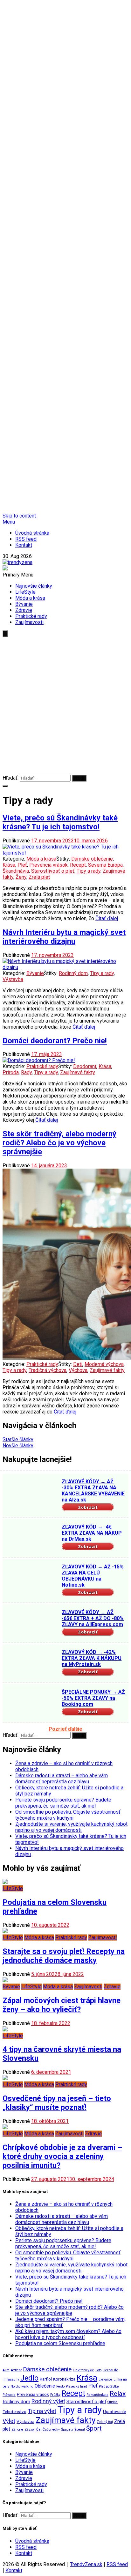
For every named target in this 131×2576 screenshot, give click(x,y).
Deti (78, 1364)
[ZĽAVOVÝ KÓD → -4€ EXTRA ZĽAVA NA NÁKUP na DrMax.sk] (31, 1539)
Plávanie (9, 2395)
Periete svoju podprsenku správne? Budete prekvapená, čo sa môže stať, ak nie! (63, 1803)
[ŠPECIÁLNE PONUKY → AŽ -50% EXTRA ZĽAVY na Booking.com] (31, 1704)
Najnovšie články (34, 586)
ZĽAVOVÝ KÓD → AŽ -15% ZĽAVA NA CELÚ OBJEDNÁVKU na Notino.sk (93, 1576)
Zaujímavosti (29, 622)
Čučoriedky (51, 2429)
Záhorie (17, 2429)
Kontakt (24, 545)
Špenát (80, 2429)
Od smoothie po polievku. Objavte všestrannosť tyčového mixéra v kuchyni (68, 1815)
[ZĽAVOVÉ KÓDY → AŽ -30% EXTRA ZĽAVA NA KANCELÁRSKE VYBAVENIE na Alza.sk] (31, 1493)
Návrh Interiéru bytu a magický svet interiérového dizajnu (64, 937)
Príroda (11, 1072)
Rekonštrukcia (97, 2395)
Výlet (9, 2421)
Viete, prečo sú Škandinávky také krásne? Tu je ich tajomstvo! (60, 822)
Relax (118, 2394)
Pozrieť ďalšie (65, 1729)
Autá (6, 2370)
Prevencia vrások (48, 865)
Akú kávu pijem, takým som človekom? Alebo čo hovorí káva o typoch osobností (68, 2334)
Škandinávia (16, 871)
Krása (9, 865)
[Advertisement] (65, 706)
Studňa (113, 2402)
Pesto (60, 2386)
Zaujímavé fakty (78, 1072)
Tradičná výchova (48, 1370)
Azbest (16, 2370)
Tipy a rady (89, 871)
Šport (94, 2429)
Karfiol (46, 2379)
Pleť (22, 865)
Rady (26, 1072)
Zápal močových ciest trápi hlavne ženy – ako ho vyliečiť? (62, 2005)
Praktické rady (31, 616)
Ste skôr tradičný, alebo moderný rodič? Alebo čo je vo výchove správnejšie (59, 1143)
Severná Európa (105, 865)
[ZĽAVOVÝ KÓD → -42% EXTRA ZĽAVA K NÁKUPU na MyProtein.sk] (31, 1664)
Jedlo (29, 2378)
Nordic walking (22, 2386)
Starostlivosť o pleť (53, 871)
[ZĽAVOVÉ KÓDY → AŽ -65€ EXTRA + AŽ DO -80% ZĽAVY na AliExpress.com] (31, 1624)
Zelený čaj (105, 2422)
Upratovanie (114, 2412)
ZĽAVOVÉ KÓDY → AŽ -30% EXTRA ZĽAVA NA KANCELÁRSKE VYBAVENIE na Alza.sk (93, 1491)
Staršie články (18, 1439)
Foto (98, 2370)
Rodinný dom (73, 973)
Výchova (78, 1370)
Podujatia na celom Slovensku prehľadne (60, 2343)
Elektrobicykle (83, 2370)
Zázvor (30, 2429)
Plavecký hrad (76, 2386)
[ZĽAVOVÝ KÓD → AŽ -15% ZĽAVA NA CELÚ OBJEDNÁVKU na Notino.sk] (31, 1579)
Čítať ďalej (107, 918)
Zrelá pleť (39, 877)
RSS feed (26, 539)
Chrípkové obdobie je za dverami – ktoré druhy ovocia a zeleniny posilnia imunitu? (62, 2156)
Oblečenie (45, 2386)
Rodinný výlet (48, 2401)
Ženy (21, 877)
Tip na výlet (42, 2411)
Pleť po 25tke (109, 2386)
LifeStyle (25, 592)
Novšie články (18, 1446)
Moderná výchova (104, 1364)
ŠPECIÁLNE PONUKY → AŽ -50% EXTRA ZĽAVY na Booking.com (93, 1698)
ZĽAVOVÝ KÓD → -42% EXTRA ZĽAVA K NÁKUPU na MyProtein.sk (92, 1658)
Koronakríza (64, 2379)
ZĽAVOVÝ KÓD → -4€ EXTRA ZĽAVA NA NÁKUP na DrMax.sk (92, 1533)
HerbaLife (110, 2370)
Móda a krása (30, 598)
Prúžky (55, 2395)
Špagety (67, 2429)
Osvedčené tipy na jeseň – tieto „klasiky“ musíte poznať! (57, 2103)
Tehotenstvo (14, 2412)
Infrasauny (11, 2379)
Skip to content (19, 516)
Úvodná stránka (32, 533)
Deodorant (85, 1066)
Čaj (39, 2429)
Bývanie (24, 604)
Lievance (105, 2379)
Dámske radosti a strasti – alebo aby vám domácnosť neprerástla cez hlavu (62, 1779)
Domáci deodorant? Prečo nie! (55, 1041)
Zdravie (24, 610)
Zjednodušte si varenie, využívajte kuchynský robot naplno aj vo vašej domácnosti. (71, 1827)
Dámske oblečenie (92, 859)
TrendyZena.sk (86, 2564)
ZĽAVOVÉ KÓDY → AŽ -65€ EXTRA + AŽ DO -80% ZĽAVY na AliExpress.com (93, 1618)
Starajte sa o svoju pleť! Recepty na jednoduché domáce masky (64, 1956)
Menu (9, 522)
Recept (78, 865)
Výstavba (13, 979)
